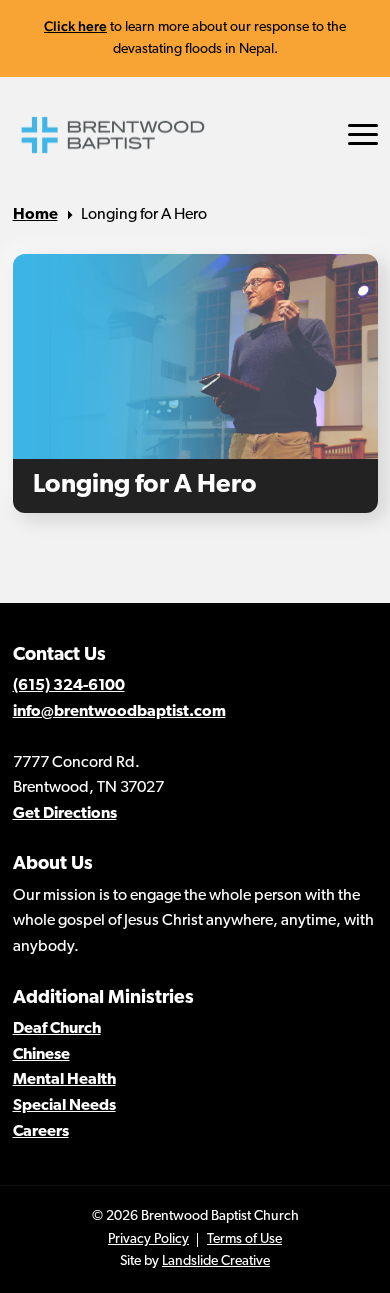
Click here (75, 26)
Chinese (41, 1055)
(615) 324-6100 (69, 686)
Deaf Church (57, 1029)
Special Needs (64, 1106)
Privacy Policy (148, 1239)
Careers (41, 1132)
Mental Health (64, 1080)
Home (35, 215)
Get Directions (65, 814)
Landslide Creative (216, 1261)
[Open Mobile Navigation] (363, 134)
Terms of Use (244, 1239)
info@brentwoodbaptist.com (119, 712)
